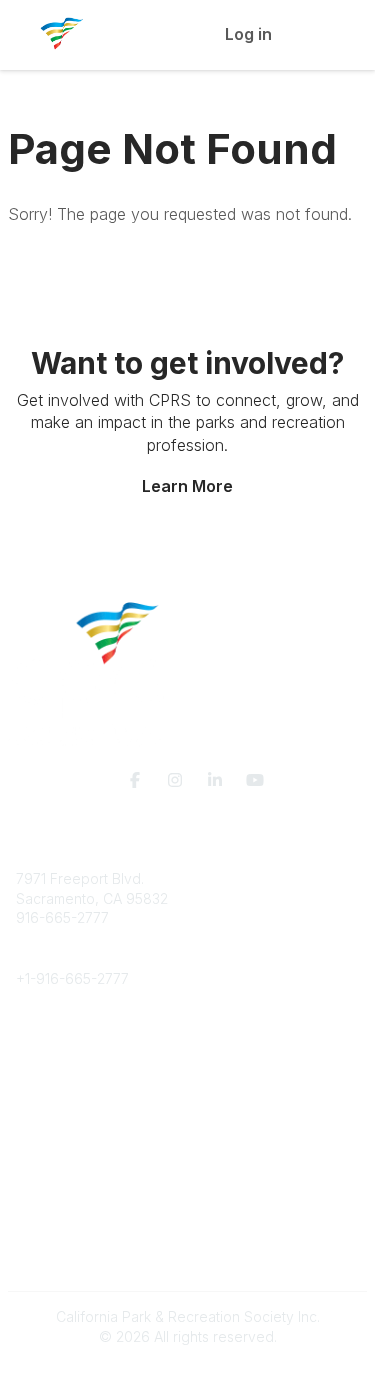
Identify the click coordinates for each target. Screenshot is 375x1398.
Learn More (187, 486)
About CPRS (56, 1038)
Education (48, 1058)
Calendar (46, 1196)
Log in (248, 34)
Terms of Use (60, 1265)
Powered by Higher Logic (188, 1372)
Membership (57, 1157)
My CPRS (46, 1177)
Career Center (63, 1077)
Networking (53, 1138)
